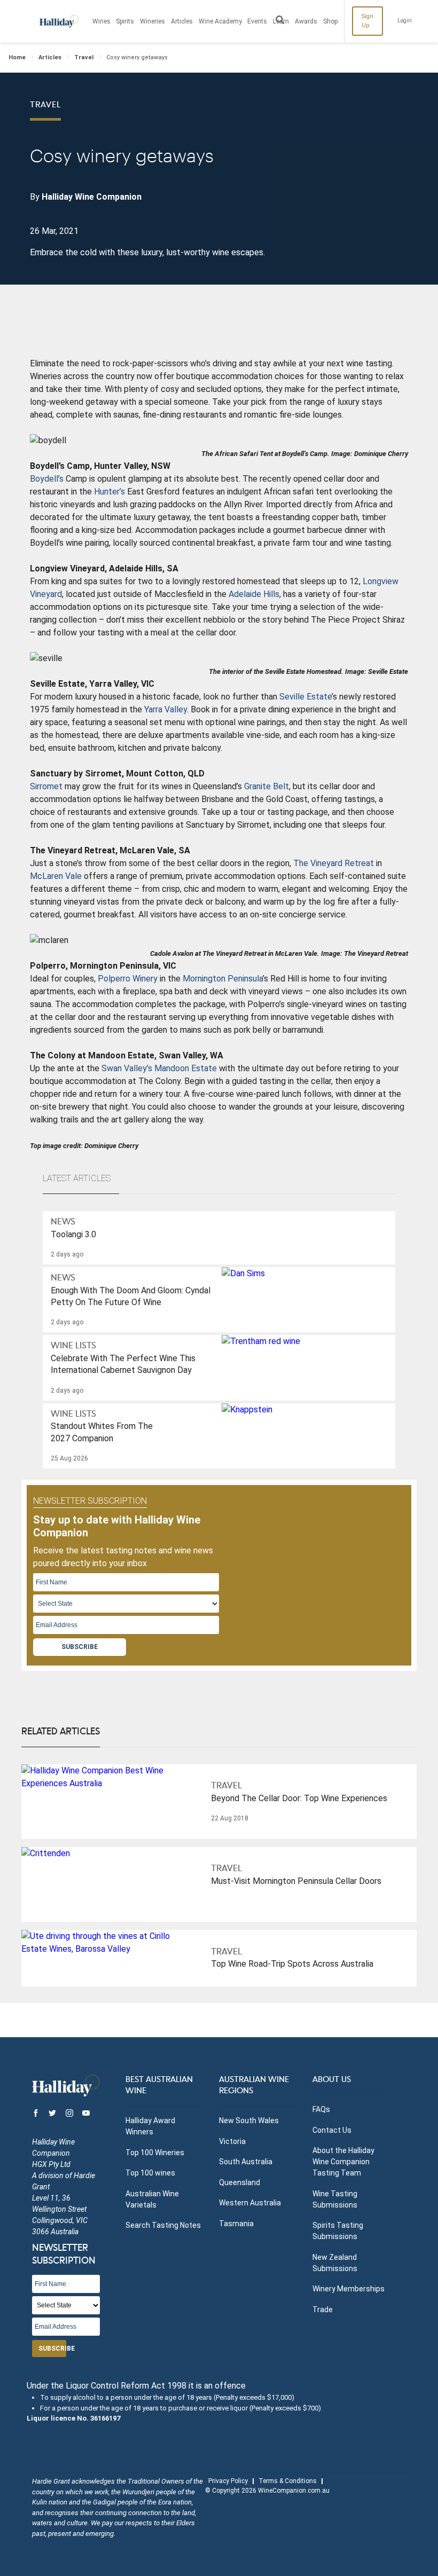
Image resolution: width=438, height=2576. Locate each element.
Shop (330, 21)
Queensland (240, 2182)
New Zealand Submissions (335, 2263)
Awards (306, 21)
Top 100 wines (150, 2173)
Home (17, 57)
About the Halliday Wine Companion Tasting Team (343, 2162)
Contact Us (332, 2130)
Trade (323, 2310)
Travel (84, 57)
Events (257, 21)
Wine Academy (220, 21)
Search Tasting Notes (163, 2225)
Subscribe (80, 1647)
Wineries (152, 21)
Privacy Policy (228, 2481)
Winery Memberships (349, 2289)
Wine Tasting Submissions (335, 2199)
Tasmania (236, 2224)
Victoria (232, 2141)
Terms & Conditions (288, 2481)
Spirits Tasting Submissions (338, 2231)
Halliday (59, 21)
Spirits (125, 21)
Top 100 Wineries (155, 2153)
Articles (182, 21)
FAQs (321, 2109)
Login (405, 21)
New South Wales (249, 2121)
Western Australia (250, 2203)
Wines (101, 21)
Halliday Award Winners (150, 2126)
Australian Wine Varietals (152, 2199)
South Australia (246, 2162)
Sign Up (367, 21)
